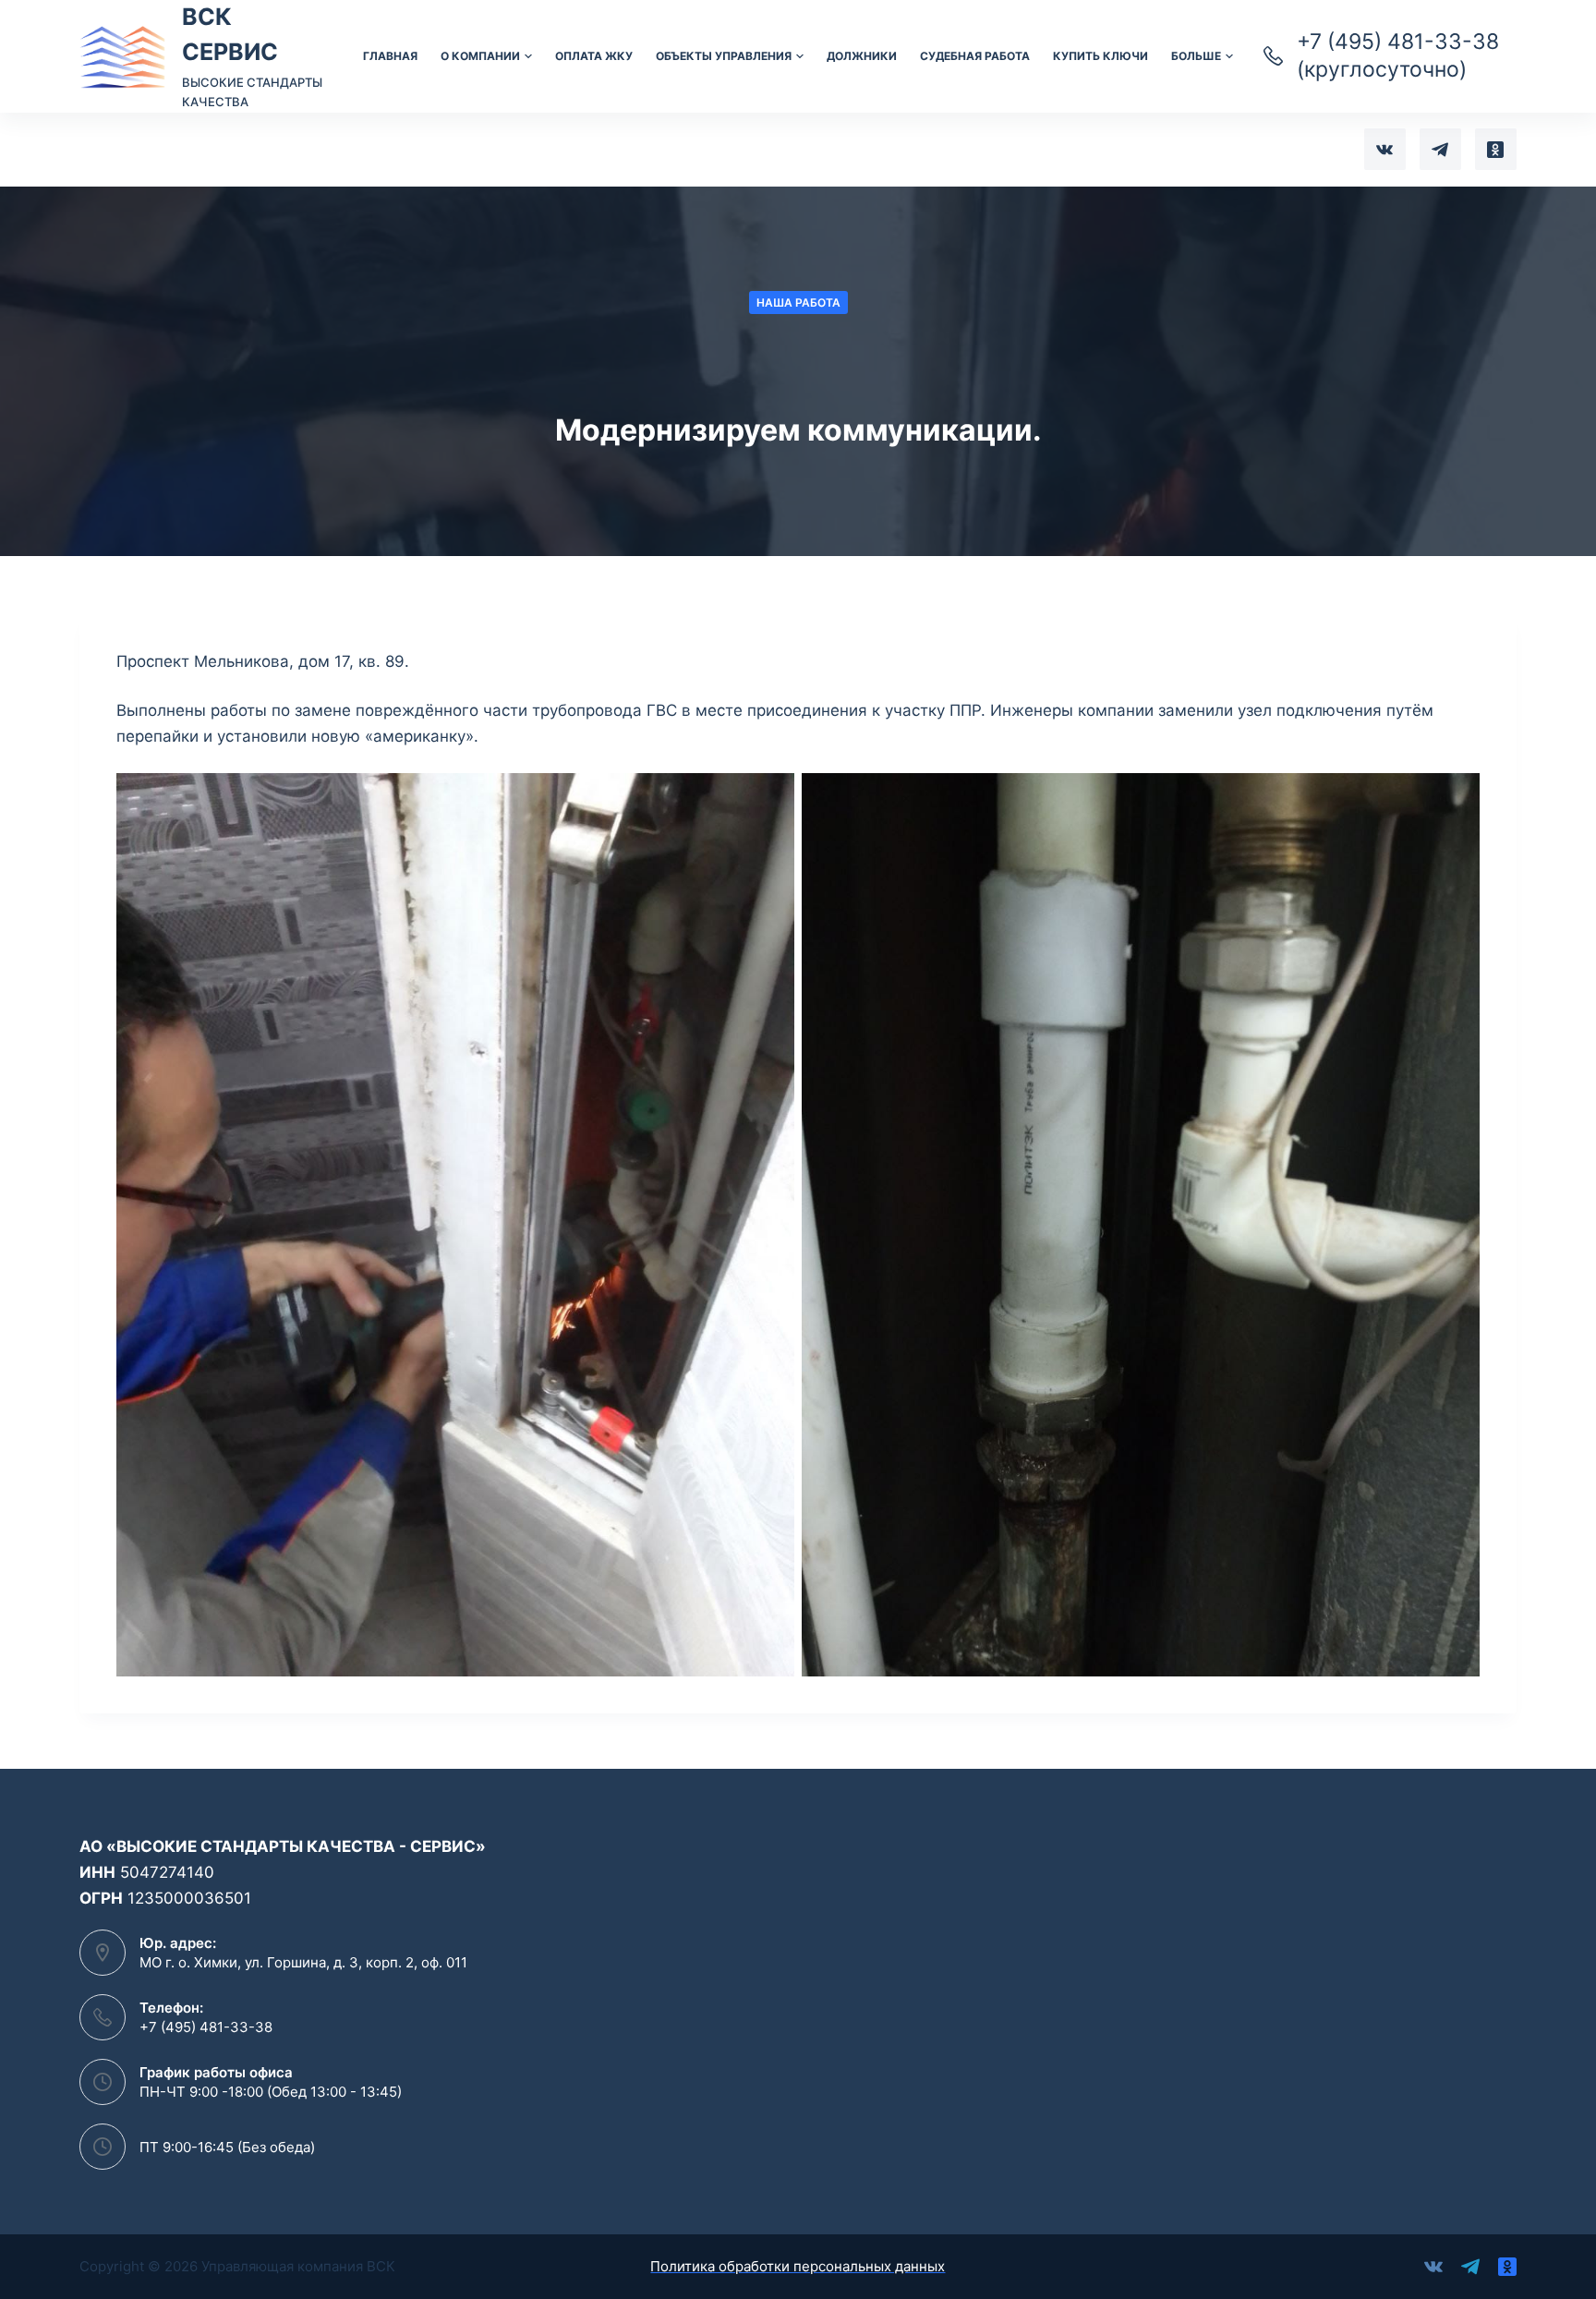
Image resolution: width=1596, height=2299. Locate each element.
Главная (390, 56)
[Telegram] (1440, 149)
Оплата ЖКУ (594, 56)
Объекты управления (724, 56)
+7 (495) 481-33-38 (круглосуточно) (1398, 55)
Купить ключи (1100, 56)
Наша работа (798, 302)
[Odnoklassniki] (1496, 149)
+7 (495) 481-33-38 (206, 2027)
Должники (862, 56)
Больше (1196, 56)
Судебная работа (975, 56)
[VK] (1385, 149)
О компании (480, 56)
